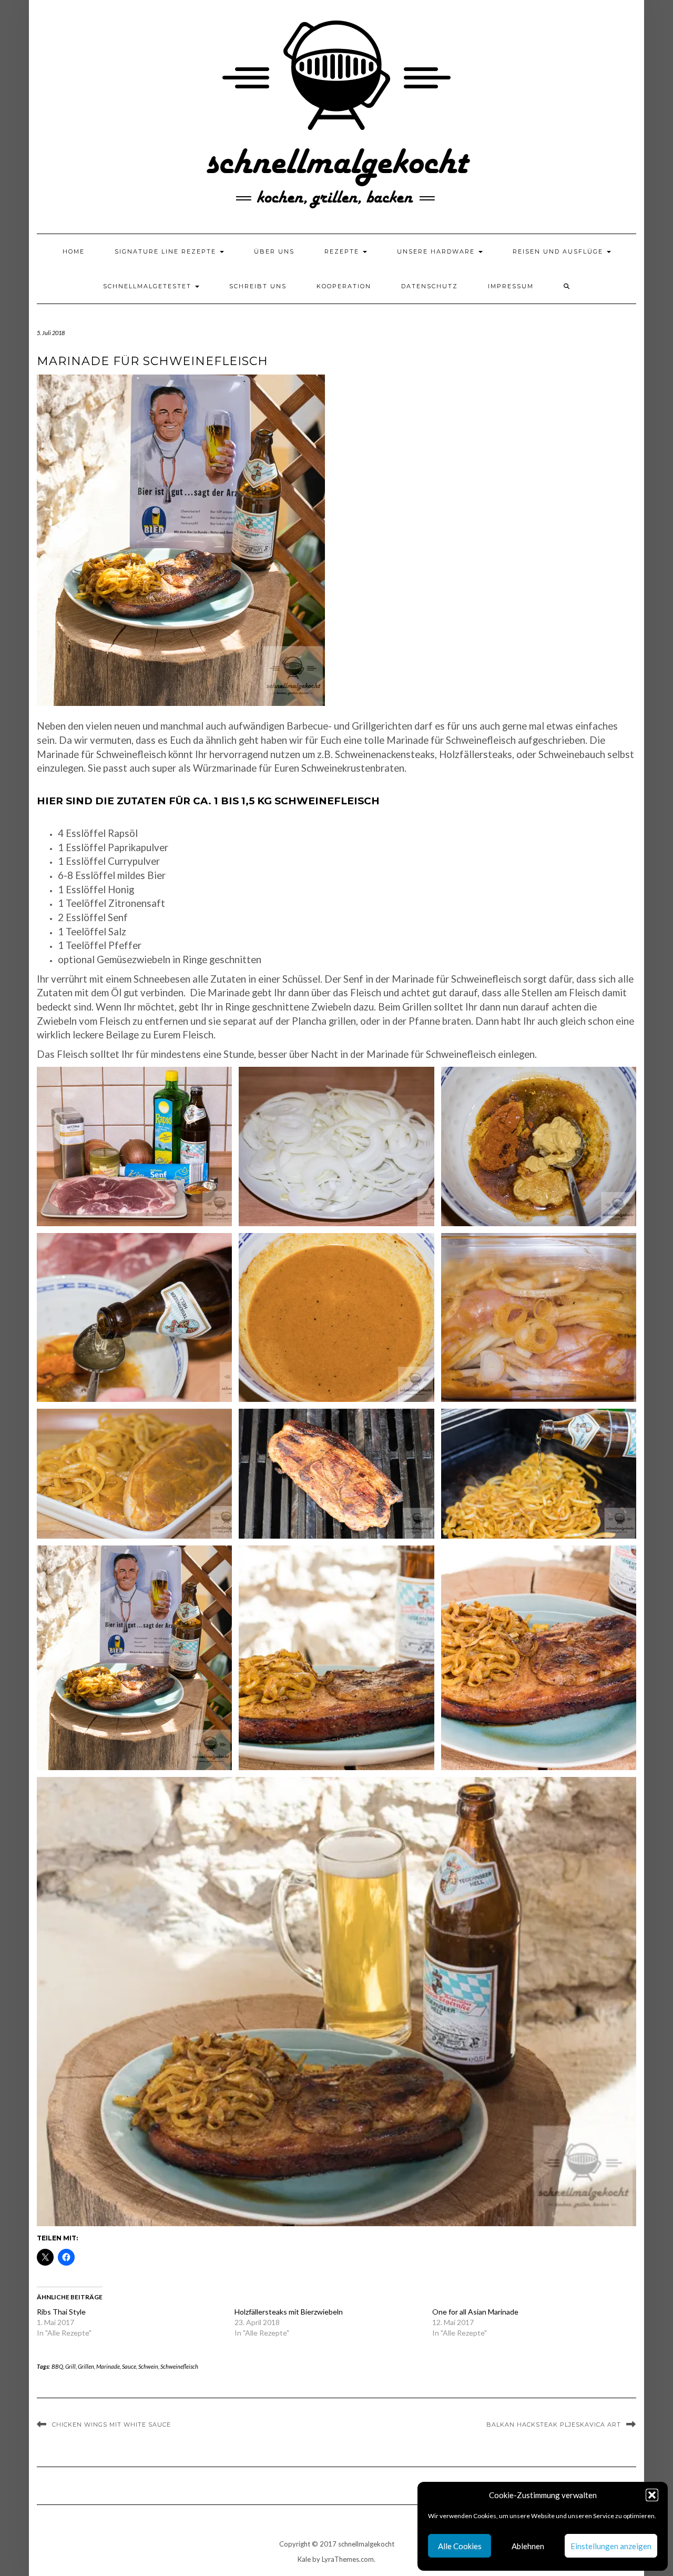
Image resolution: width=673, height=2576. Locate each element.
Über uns (274, 251)
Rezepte (343, 251)
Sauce (129, 2366)
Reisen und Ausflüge (559, 251)
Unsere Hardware (437, 251)
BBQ (57, 2366)
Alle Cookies (460, 2546)
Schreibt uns (258, 286)
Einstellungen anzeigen (611, 2546)
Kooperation (344, 286)
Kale (304, 2559)
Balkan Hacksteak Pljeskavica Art (554, 2425)
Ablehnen (528, 2546)
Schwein (148, 2366)
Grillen (86, 2366)
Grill (70, 2366)
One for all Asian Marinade (475, 2312)
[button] (652, 2495)
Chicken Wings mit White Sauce (111, 2425)
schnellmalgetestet (149, 286)
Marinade (108, 2366)
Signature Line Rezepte (167, 251)
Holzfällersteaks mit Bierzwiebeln (289, 2312)
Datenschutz (430, 286)
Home (74, 251)
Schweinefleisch (179, 2366)
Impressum (511, 286)
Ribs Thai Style (61, 2312)
